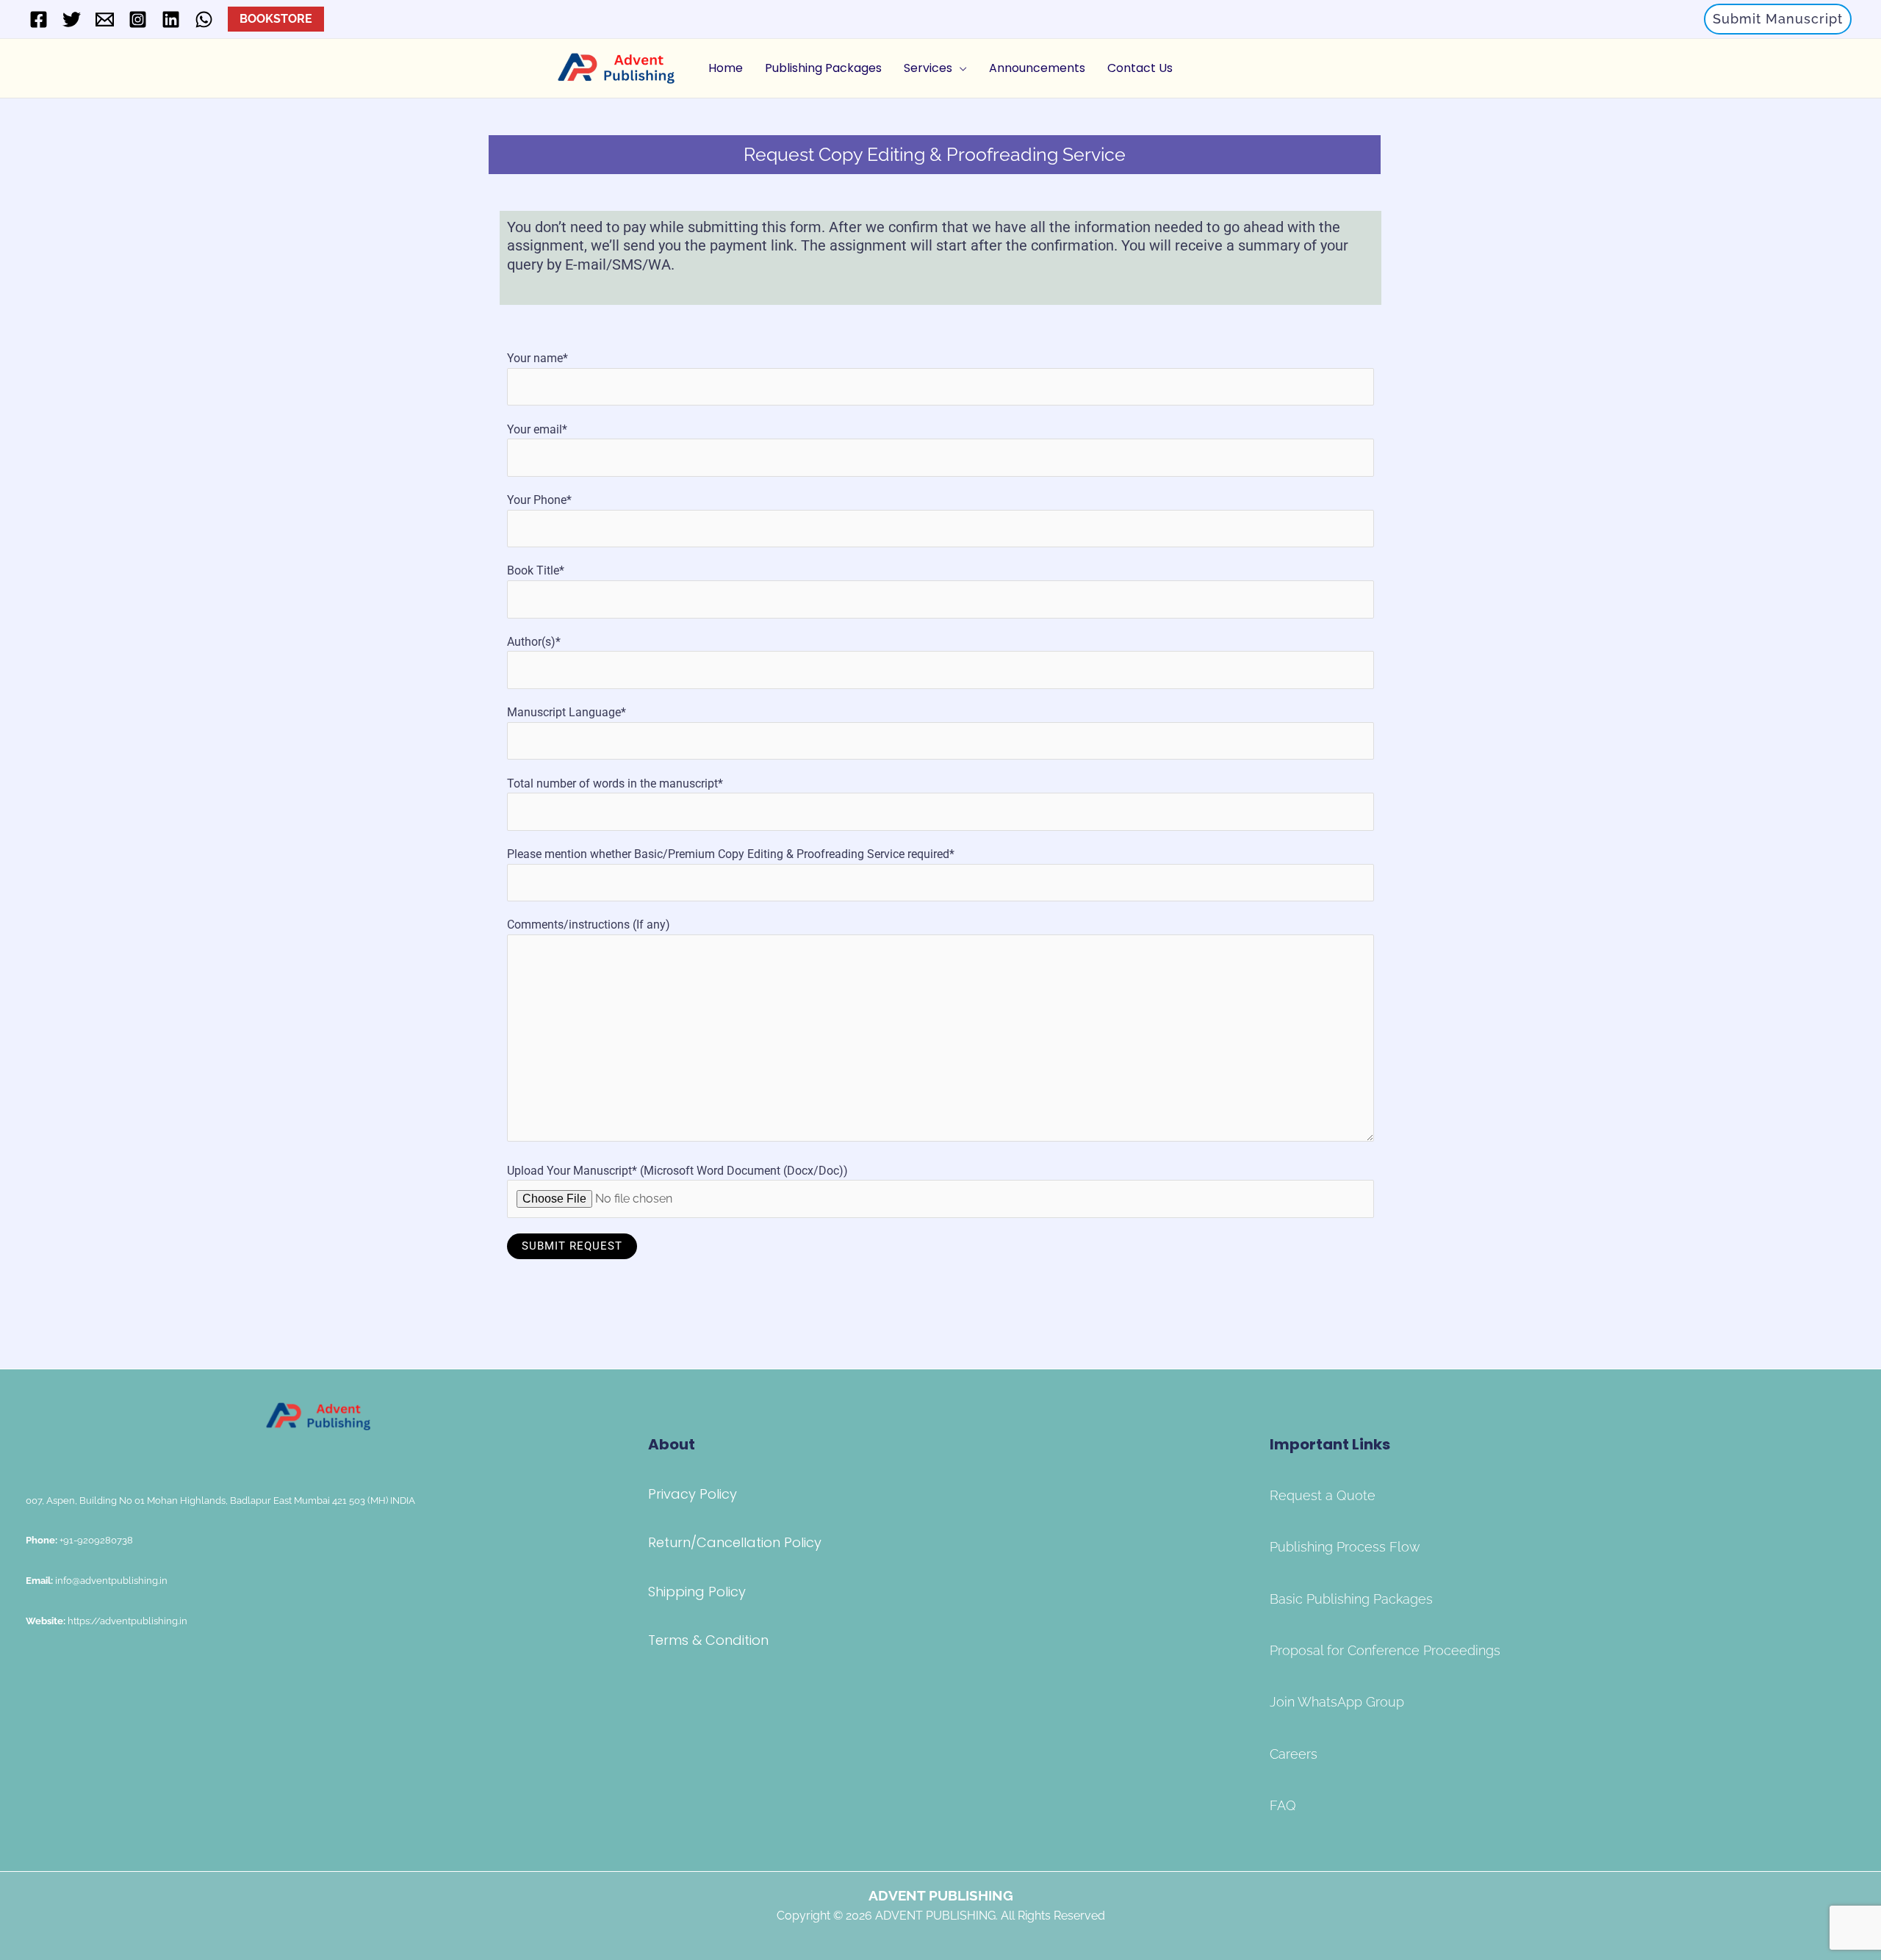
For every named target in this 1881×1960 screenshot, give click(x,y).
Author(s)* (534, 642)
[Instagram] (138, 19)
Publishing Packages (823, 68)
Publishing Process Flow (1345, 1547)
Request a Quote (1323, 1495)
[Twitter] (72, 19)
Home (726, 68)
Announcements (1037, 68)
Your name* (537, 358)
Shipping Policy (697, 1592)
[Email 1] (105, 19)
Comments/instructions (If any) (589, 925)
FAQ (1283, 1805)
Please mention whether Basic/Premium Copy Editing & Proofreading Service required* (731, 854)
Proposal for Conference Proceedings (1385, 1650)
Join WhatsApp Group (1337, 1702)
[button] (1778, 19)
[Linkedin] (171, 19)
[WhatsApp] (204, 19)
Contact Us (1140, 68)
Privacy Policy (693, 1494)
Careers (1294, 1754)
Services (928, 68)
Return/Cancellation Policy (735, 1542)
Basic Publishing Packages (1351, 1599)
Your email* (537, 429)
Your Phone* (539, 500)
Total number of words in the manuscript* (615, 783)
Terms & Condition (708, 1640)
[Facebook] (39, 19)
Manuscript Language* (567, 712)
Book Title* (536, 570)
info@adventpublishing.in (111, 1580)
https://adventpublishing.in (126, 1621)
